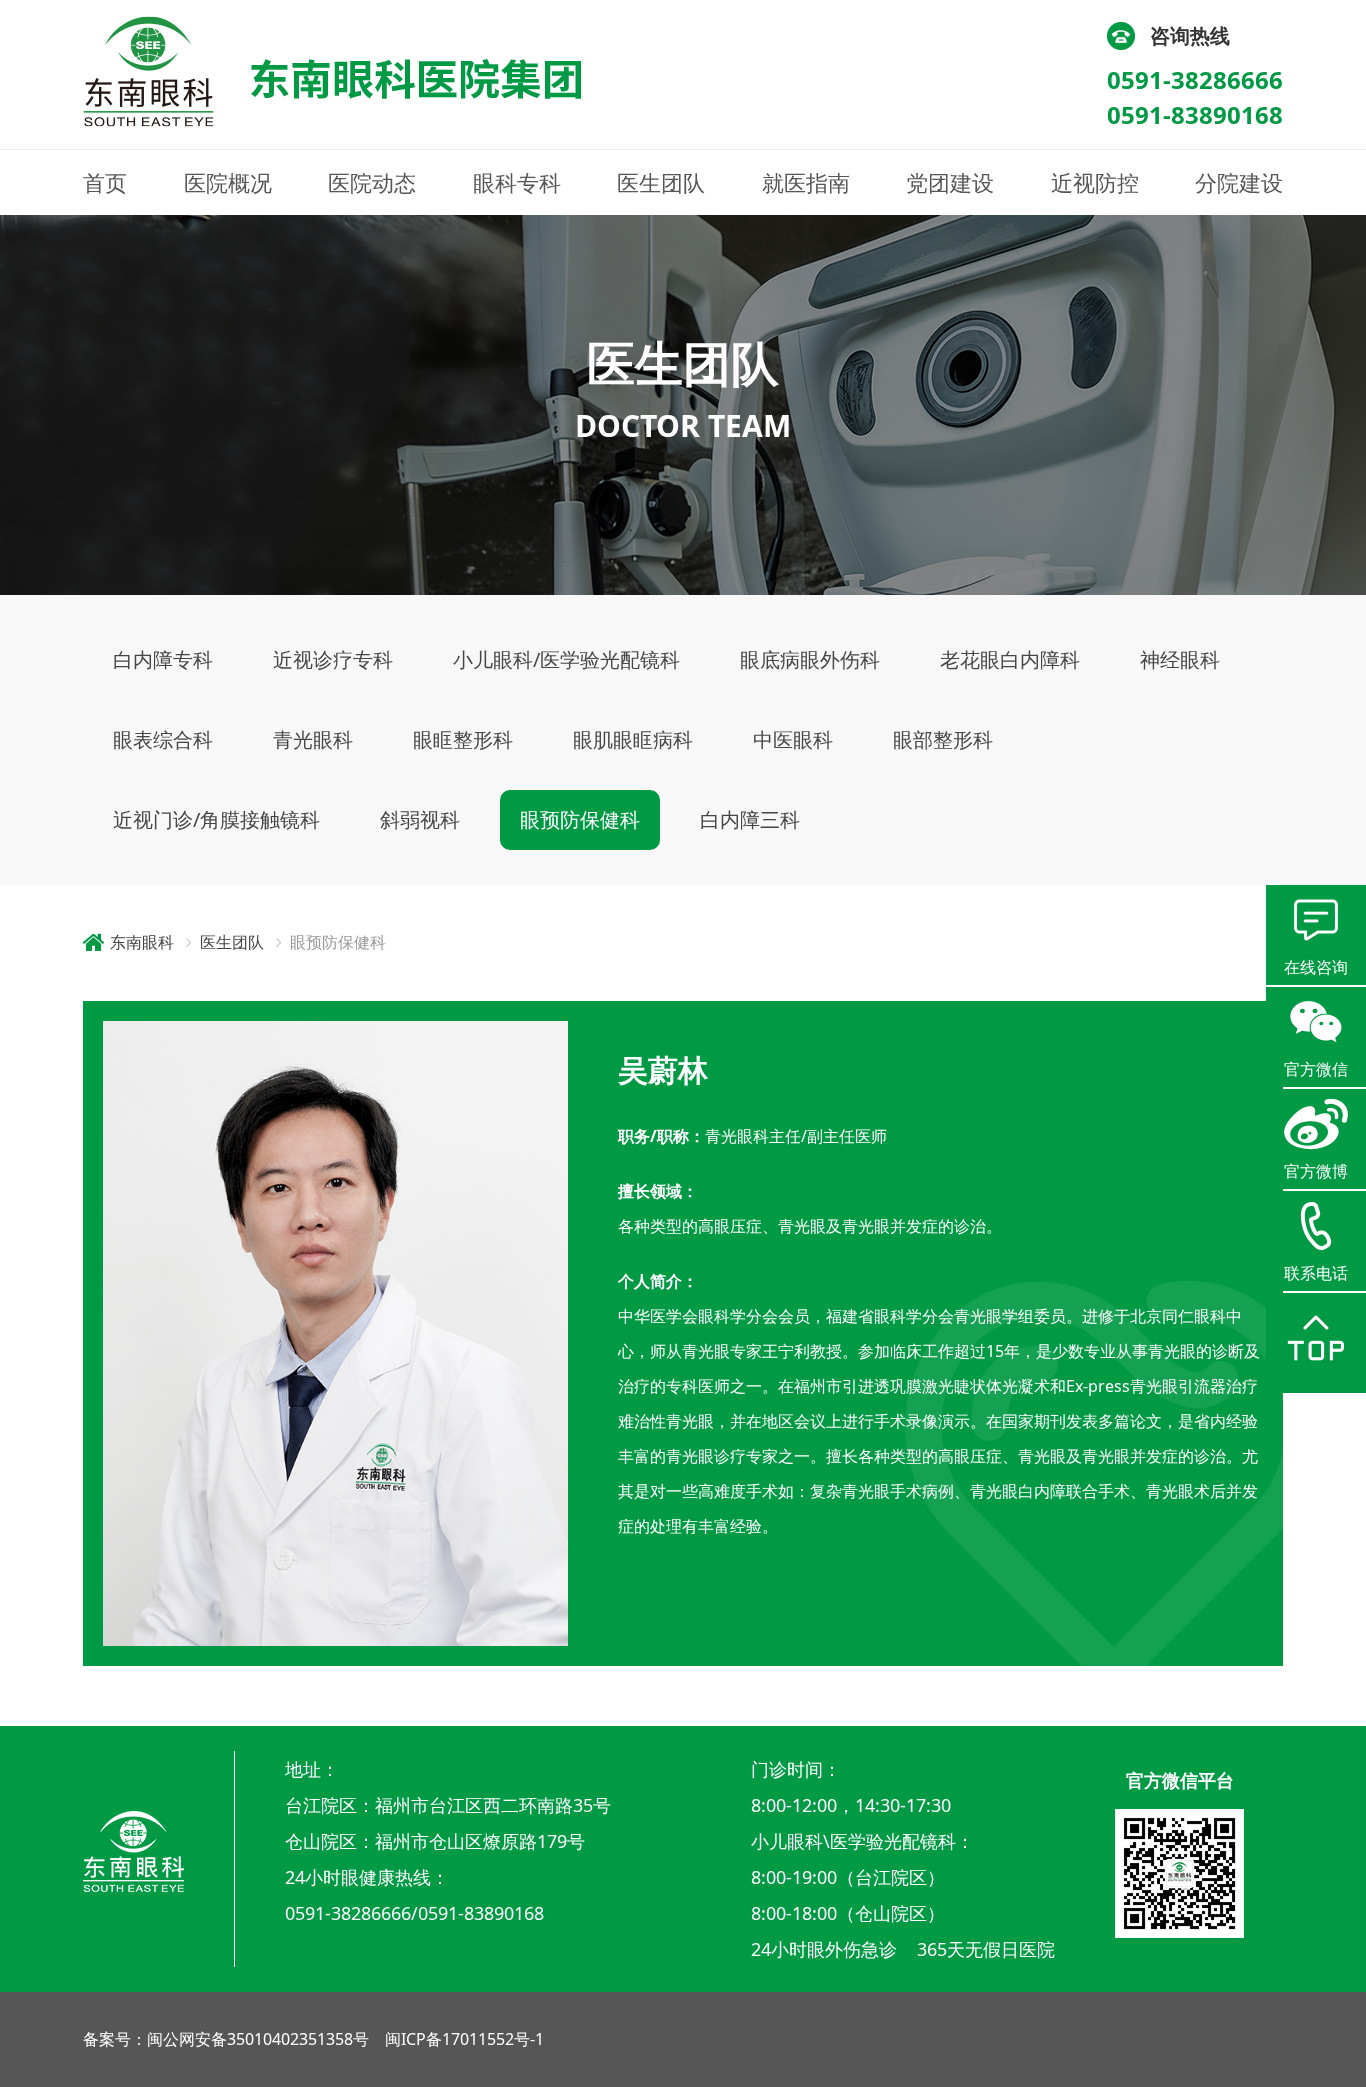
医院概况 (228, 182)
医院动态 (372, 182)
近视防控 (1095, 182)
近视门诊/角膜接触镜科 (216, 819)
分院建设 (1239, 182)
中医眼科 (793, 739)
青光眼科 (313, 739)
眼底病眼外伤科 (810, 659)
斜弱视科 (420, 819)
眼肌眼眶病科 (633, 739)
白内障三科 (750, 819)
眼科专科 (517, 182)
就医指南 (806, 182)
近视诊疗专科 (333, 659)
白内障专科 (163, 659)
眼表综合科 (163, 739)
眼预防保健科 (580, 819)
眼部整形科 (943, 739)
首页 (105, 182)
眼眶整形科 (463, 739)
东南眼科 (142, 942)
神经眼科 (1180, 659)
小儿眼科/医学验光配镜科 (566, 659)
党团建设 (950, 182)
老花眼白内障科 (1010, 659)
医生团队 (661, 182)
